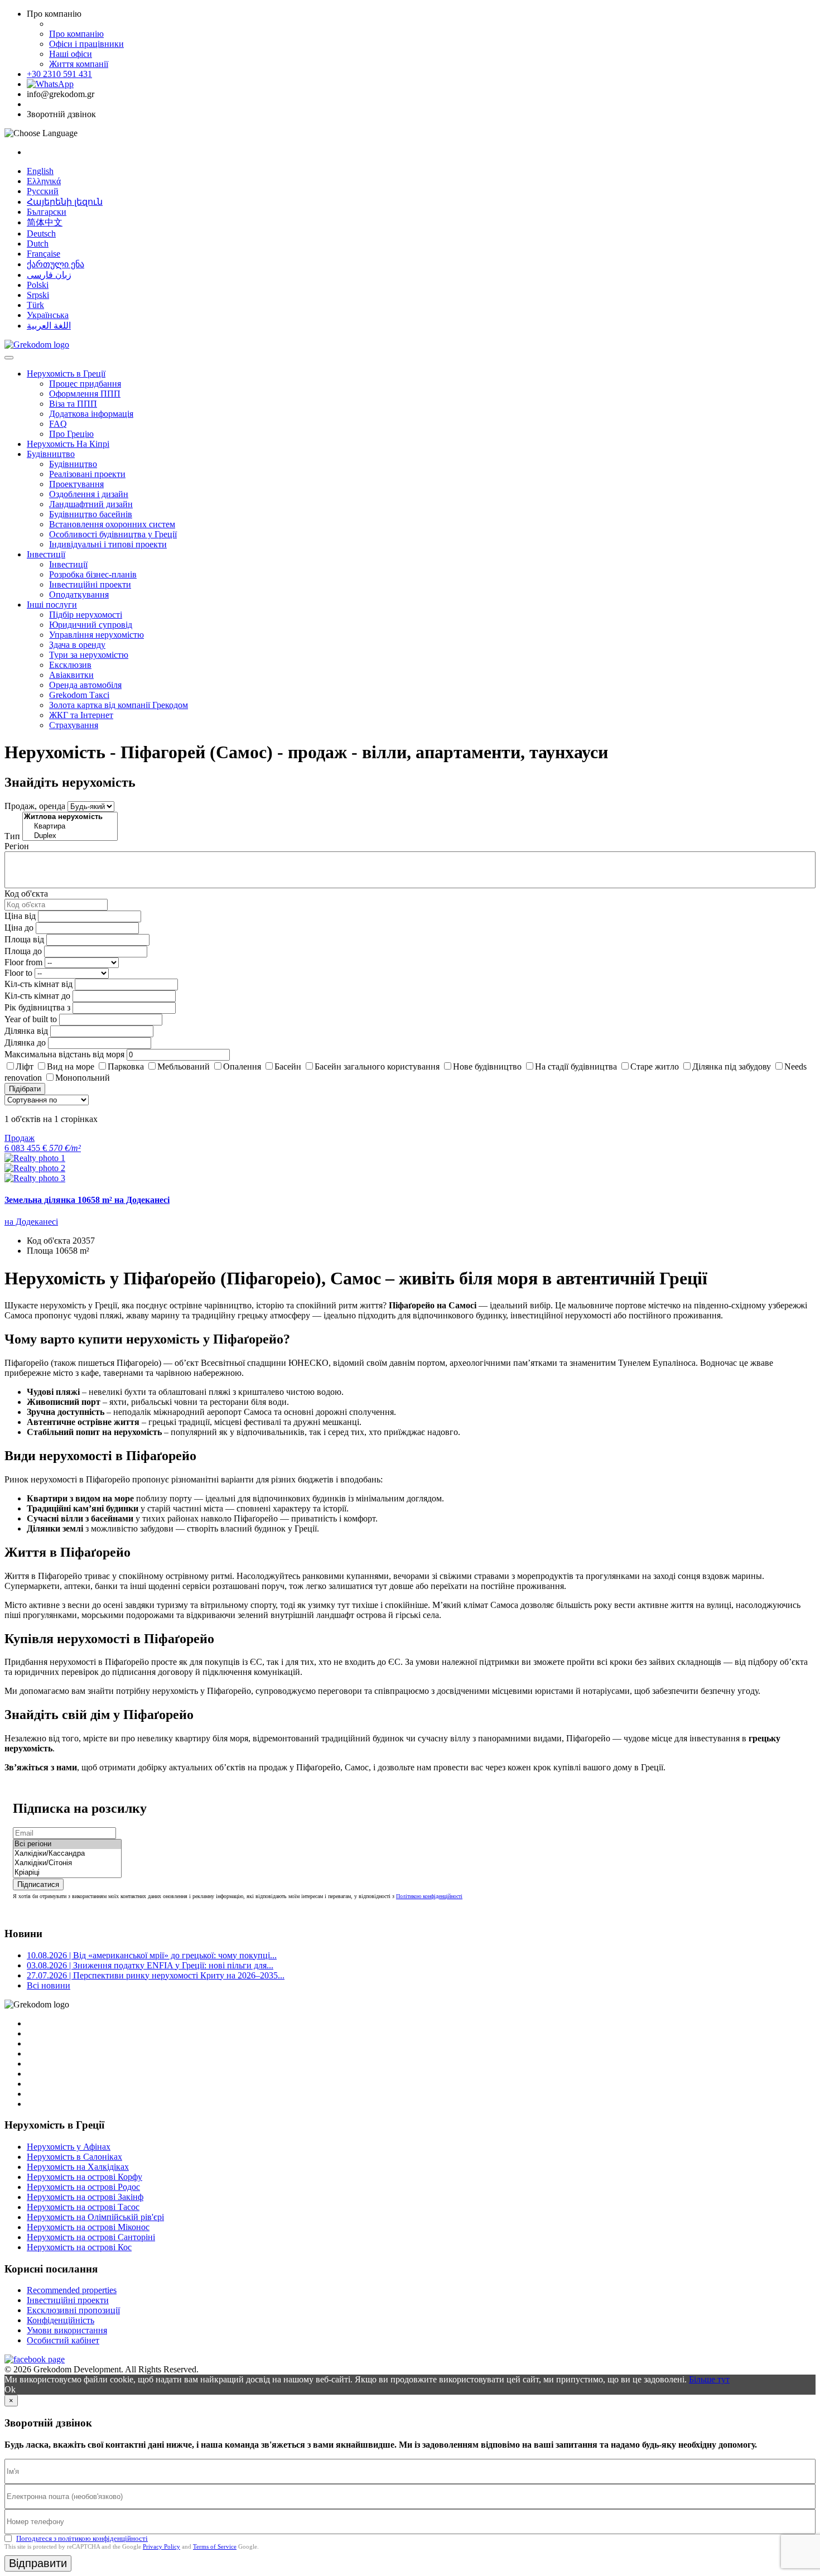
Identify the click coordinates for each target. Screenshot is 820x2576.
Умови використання (67, 2330)
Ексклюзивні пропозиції (73, 2310)
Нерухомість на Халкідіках (78, 2167)
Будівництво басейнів (91, 514)
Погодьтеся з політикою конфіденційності (82, 2538)
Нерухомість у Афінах (69, 2147)
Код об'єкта (26, 894)
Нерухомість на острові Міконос (88, 2227)
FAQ (58, 424)
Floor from (23, 962)
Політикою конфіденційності (429, 1896)
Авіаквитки (71, 675)
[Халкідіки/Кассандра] (67, 1854)
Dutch (38, 244)
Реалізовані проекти (87, 474)
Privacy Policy (161, 2546)
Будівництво (51, 454)
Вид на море (71, 1066)
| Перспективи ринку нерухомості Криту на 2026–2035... (156, 1975)
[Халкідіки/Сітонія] (67, 1863)
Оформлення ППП (85, 394)
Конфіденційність (61, 2320)
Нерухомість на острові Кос (79, 2247)
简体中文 (45, 222)
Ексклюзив (70, 665)
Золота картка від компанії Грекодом (119, 705)
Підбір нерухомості (86, 615)
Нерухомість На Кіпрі (68, 444)
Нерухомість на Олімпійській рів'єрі (95, 2217)
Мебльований (184, 1066)
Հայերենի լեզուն (65, 202)
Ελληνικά (44, 181)
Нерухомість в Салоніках (74, 2157)
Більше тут (709, 2379)
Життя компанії (79, 64)
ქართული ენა (56, 264)
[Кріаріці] (67, 1873)
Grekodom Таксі (79, 695)
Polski (38, 285)
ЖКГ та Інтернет (81, 715)
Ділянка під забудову (732, 1066)
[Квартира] (70, 827)
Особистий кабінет (63, 2340)
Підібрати (25, 1089)
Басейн (288, 1066)
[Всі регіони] (67, 1844)
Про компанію (76, 34)
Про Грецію (71, 434)
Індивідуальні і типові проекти (108, 544)
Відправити (38, 2563)
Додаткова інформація (91, 414)
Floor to (18, 973)
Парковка (126, 1066)
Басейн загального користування (377, 1066)
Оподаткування (79, 594)
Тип (12, 836)
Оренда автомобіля (85, 685)
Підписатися (38, 1884)
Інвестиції (46, 554)
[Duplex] (70, 836)
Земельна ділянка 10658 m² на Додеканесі (87, 1200)
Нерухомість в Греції (66, 374)
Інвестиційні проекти (90, 584)
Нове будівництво (487, 1066)
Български (47, 212)
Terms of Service (215, 2546)
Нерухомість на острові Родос (83, 2187)
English (40, 171)
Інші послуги (52, 605)
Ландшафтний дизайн (91, 504)
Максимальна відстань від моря (64, 1054)
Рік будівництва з (37, 1007)
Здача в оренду (77, 645)
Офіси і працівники (86, 44)
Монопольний (83, 1078)
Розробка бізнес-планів (93, 574)
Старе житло (655, 1066)
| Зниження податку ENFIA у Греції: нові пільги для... (150, 1965)
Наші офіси (71, 54)
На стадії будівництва (576, 1066)
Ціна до (19, 928)
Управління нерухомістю (97, 635)
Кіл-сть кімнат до (37, 996)
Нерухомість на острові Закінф (85, 2197)
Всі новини (49, 1985)
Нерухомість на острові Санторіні (91, 2237)
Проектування (76, 484)
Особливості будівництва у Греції (113, 534)
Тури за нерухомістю (89, 655)
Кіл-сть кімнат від (38, 984)
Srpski (38, 295)
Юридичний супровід (91, 625)
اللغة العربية (49, 326)
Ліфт (25, 1066)
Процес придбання (85, 384)
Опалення (242, 1066)
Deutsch (41, 233)
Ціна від (20, 916)
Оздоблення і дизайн (89, 494)
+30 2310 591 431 (59, 74)
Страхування (74, 725)
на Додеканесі (31, 1222)
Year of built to (31, 1019)
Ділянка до (25, 1043)
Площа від (24, 939)
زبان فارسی (49, 275)
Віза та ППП (73, 404)
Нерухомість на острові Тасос (83, 2207)
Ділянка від (26, 1031)
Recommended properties (72, 2290)
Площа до (23, 951)
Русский (43, 191)
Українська (48, 315)
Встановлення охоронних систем (112, 524)
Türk (35, 305)
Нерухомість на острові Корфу (85, 2177)
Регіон (17, 846)
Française (44, 254)
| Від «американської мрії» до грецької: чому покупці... (152, 1955)
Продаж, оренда (35, 806)
